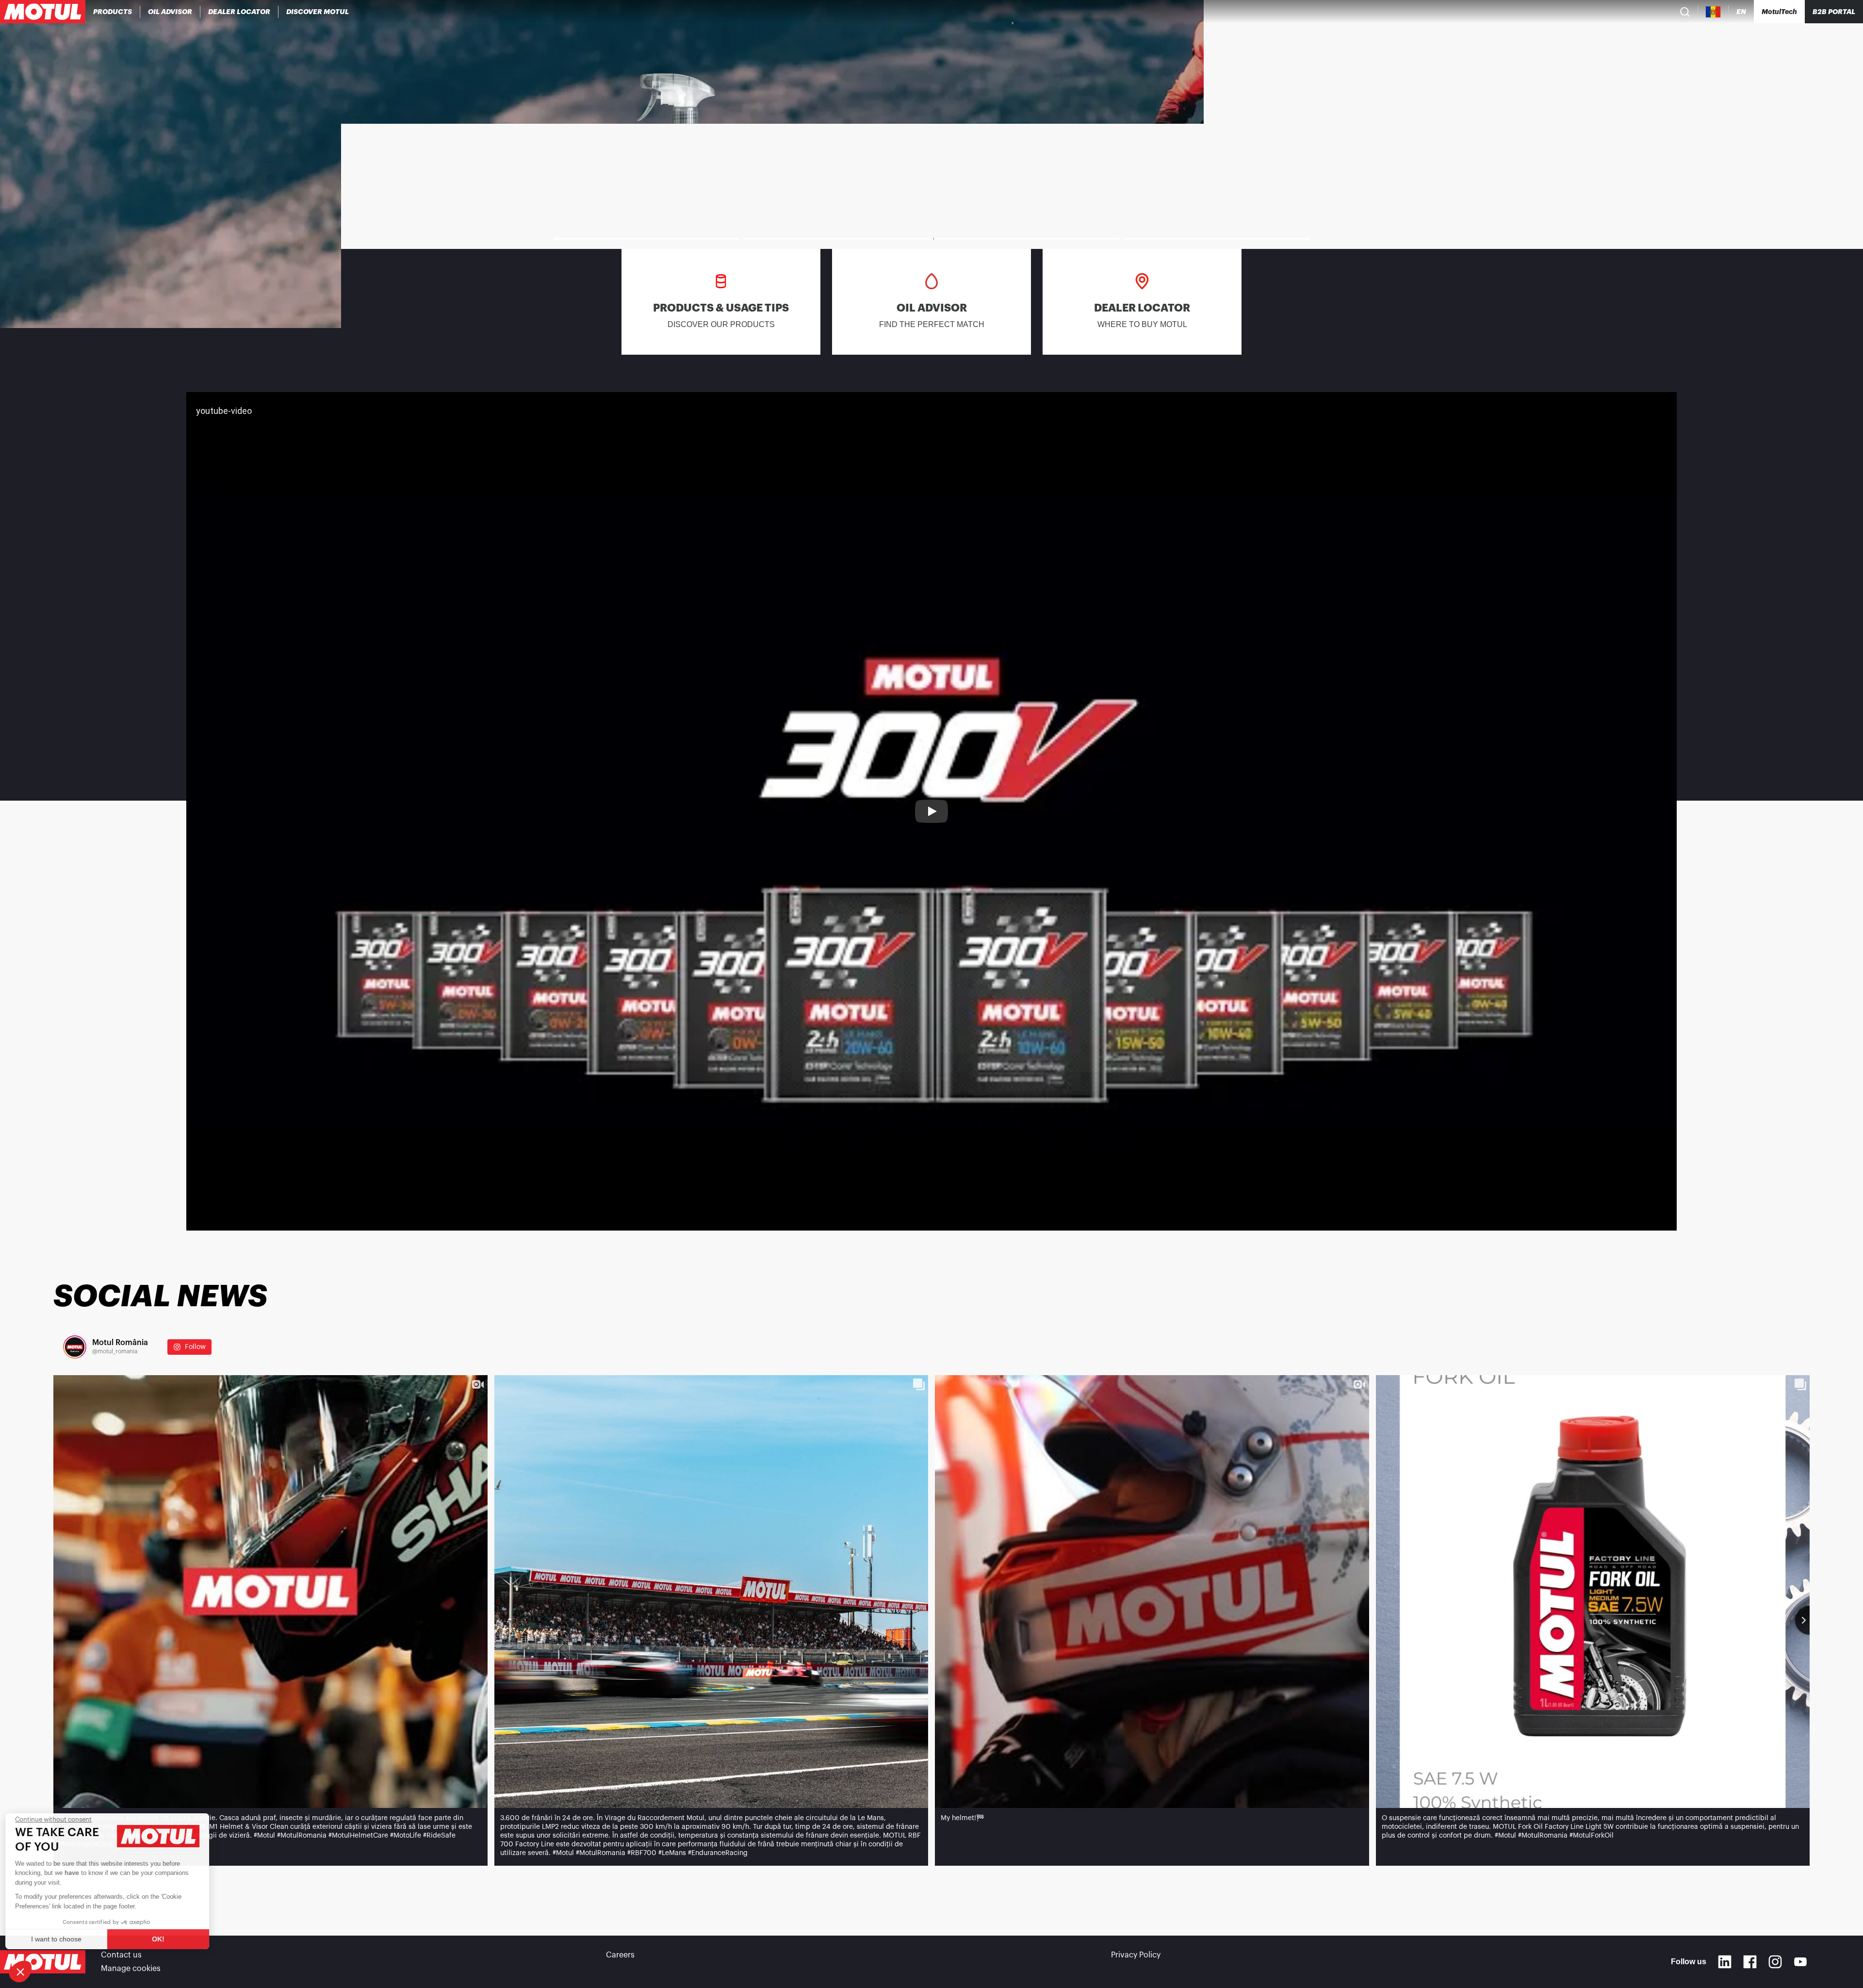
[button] (20, 1972)
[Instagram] (1775, 1962)
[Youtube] (1800, 1962)
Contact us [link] (121, 1955)
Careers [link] (620, 1955)
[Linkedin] (1725, 1962)
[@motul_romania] (75, 1347)
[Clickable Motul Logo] (43, 12)
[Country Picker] (1713, 12)
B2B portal (1834, 12)
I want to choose (61, 1939)
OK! (163, 1939)
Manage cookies (131, 1969)
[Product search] (1685, 12)
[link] (931, 164)
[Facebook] (1750, 1962)
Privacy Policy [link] (1136, 1955)
